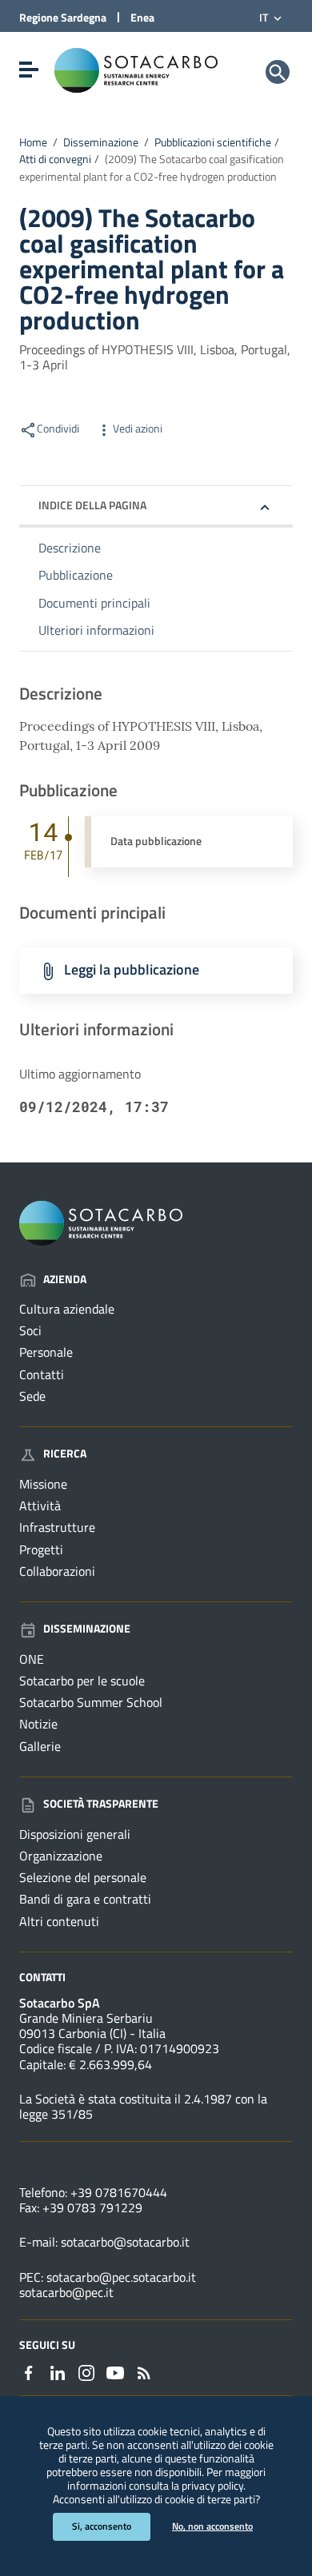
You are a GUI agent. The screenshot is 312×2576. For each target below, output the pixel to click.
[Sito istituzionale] (136, 69)
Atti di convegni (55, 159)
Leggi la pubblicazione (132, 969)
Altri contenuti (59, 1921)
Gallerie (40, 1746)
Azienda (65, 1279)
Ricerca (65, 1453)
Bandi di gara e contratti (85, 1899)
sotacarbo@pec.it (66, 2292)
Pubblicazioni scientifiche (213, 142)
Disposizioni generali (75, 1834)
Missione (43, 1484)
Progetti (41, 1549)
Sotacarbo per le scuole (82, 1681)
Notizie (38, 1724)
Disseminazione (101, 142)
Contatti (42, 1374)
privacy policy (212, 2486)
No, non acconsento (212, 2526)
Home (33, 142)
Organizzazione (61, 1856)
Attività (40, 1505)
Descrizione (70, 548)
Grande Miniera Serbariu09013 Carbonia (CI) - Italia (92, 2026)
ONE (32, 1659)
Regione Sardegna (63, 17)
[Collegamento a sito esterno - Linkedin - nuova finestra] (58, 2371)
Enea (142, 17)
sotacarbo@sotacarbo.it (125, 2242)
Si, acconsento (102, 2526)
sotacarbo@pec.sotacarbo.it (121, 2277)
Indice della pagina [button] (92, 505)
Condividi (58, 429)
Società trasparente (101, 1803)
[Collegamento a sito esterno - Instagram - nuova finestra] (86, 2371)
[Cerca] (278, 72)
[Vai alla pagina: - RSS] (144, 2371)
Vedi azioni (138, 429)
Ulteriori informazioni (96, 630)
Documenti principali (94, 603)
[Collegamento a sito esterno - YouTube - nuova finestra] (115, 2371)
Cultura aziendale (67, 1309)
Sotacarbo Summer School (91, 1702)
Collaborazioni (57, 1571)
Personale (46, 1352)
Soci (30, 1330)
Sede (32, 1396)
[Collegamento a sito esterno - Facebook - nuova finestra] (29, 2371)
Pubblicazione (76, 575)
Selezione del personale (83, 1877)
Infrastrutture (57, 1527)
